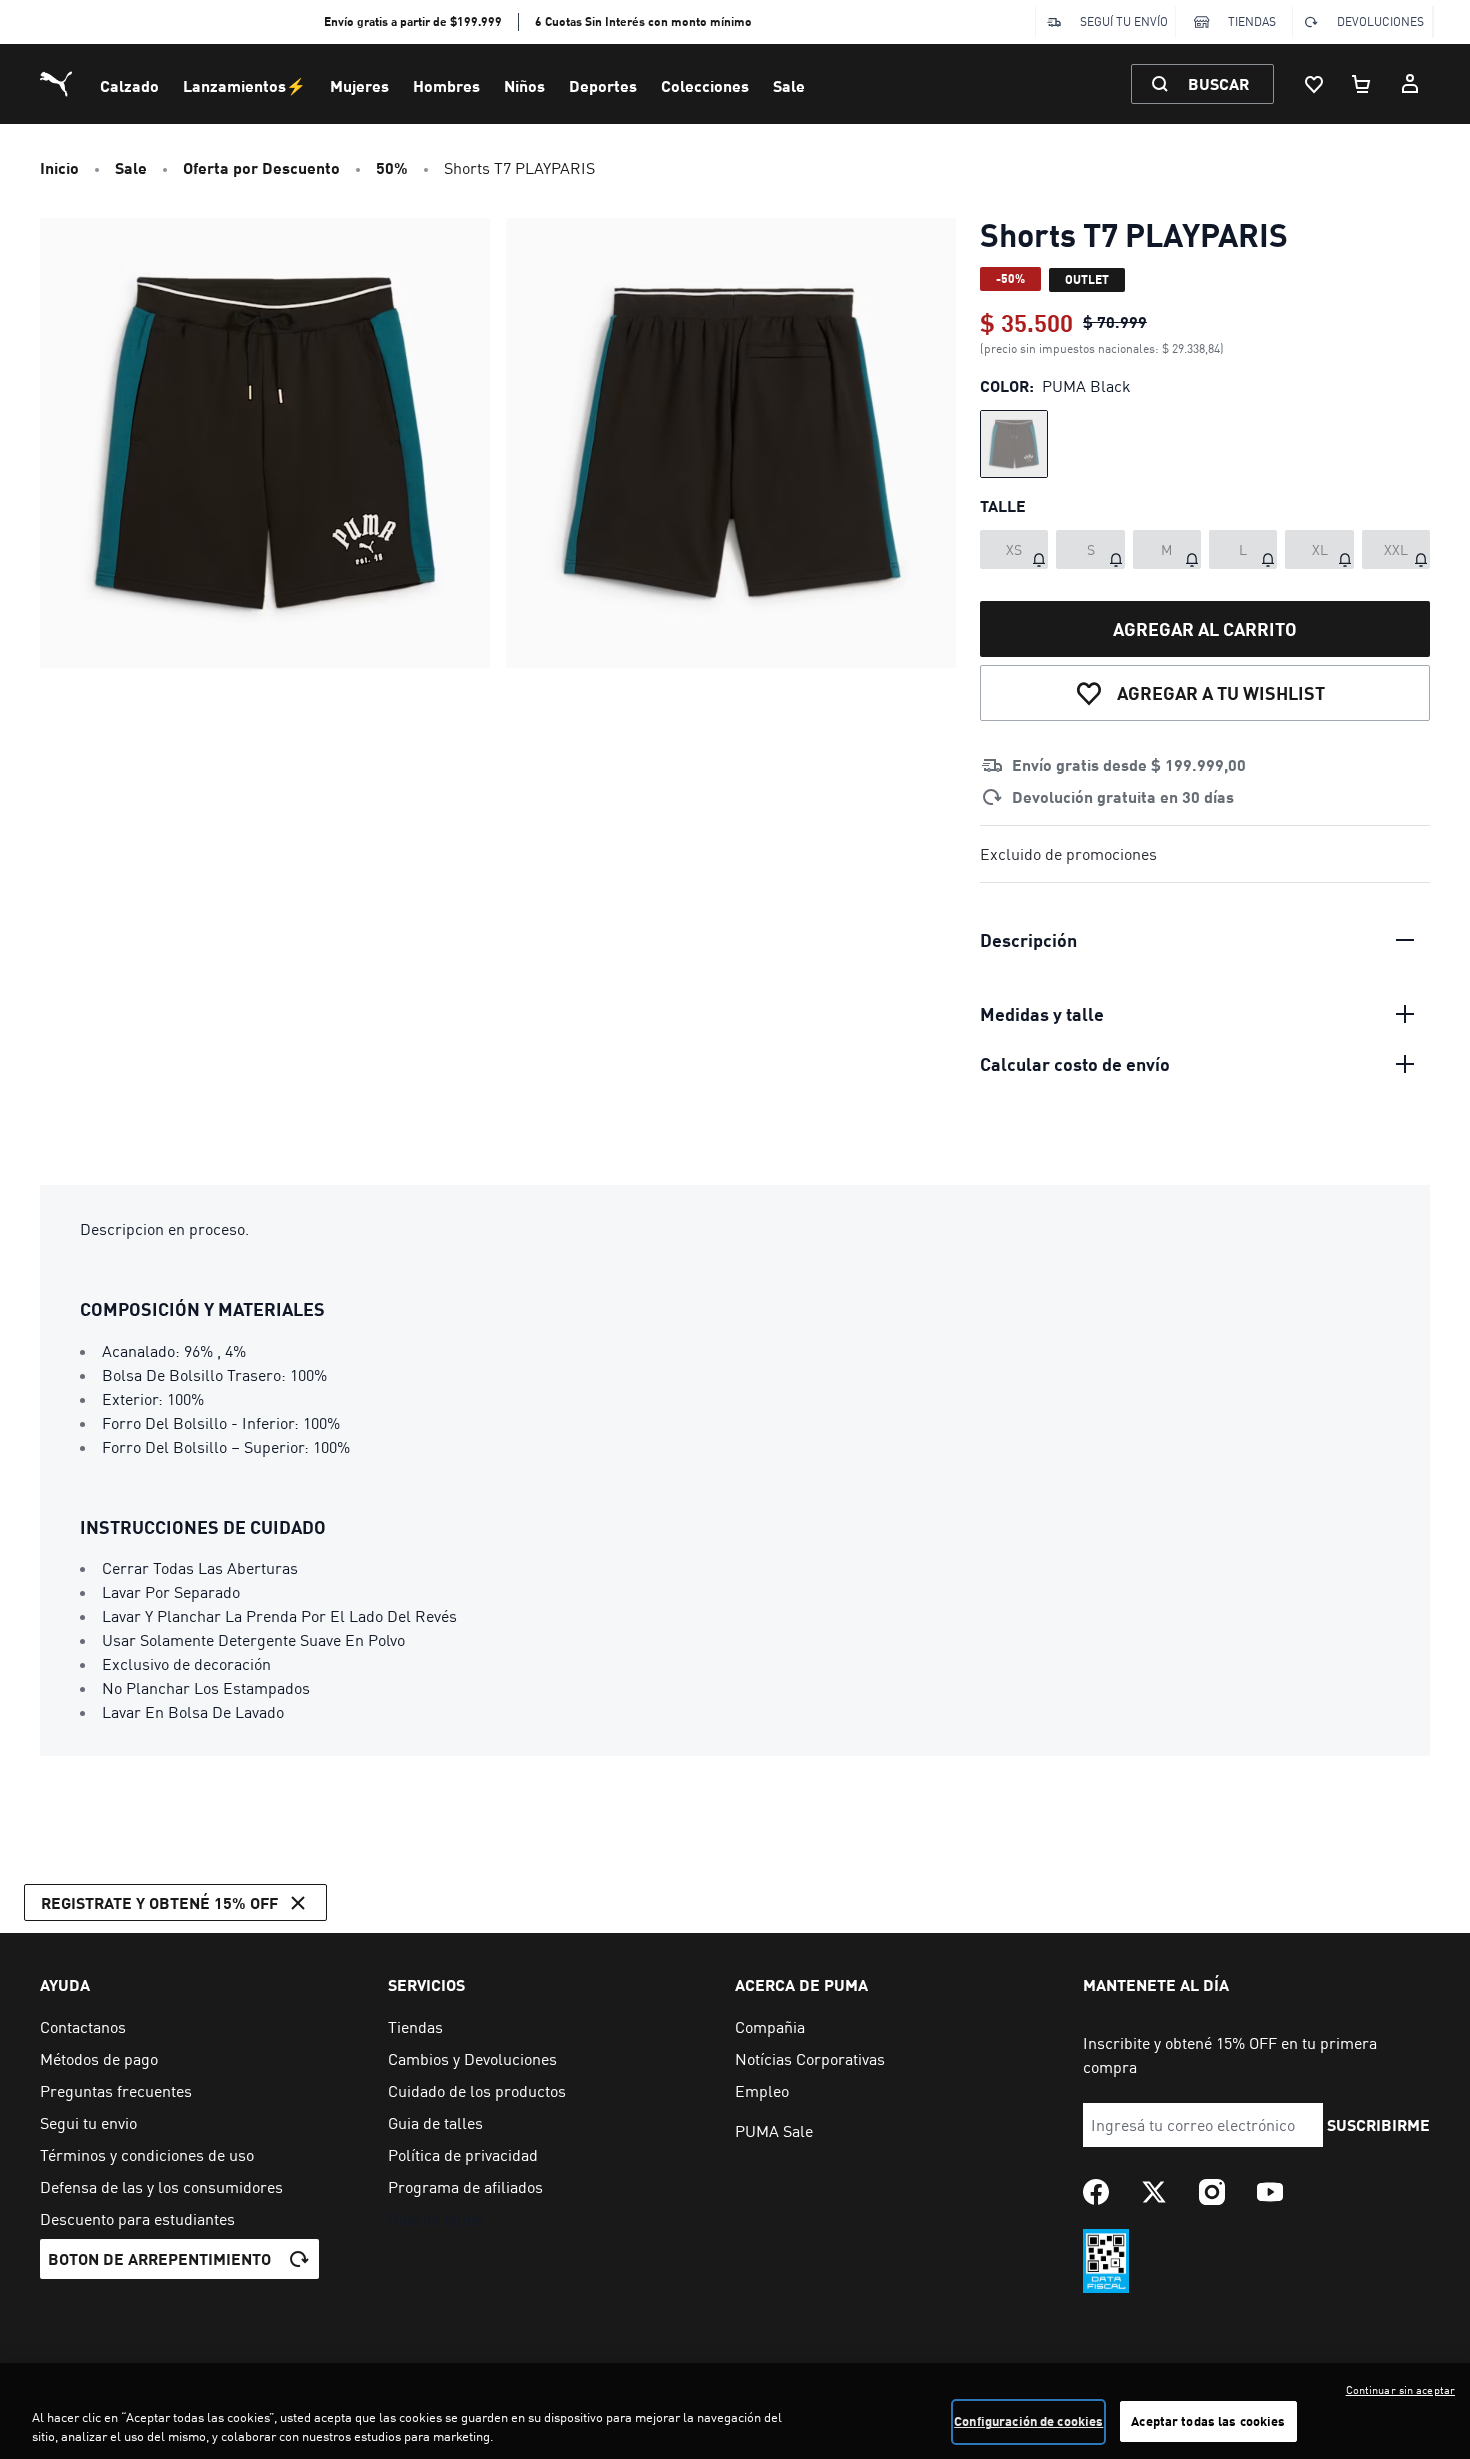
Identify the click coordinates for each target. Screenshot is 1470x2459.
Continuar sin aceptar (1400, 2390)
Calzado (129, 85)
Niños (524, 85)
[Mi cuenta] (1410, 84)
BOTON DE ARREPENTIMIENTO (159, 2258)
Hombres (446, 85)
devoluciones (1380, 21)
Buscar (1218, 83)
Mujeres (359, 85)
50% (392, 167)
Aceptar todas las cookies (1208, 2421)
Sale (789, 85)
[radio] (1014, 444)
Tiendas (1252, 21)
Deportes (603, 85)
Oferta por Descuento (261, 167)
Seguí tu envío (1124, 21)
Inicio (59, 167)
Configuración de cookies (1028, 2421)
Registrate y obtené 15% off (159, 1902)
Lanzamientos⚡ (244, 85)
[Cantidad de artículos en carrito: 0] (1362, 84)
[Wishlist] (1314, 84)
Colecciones (705, 85)
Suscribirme (1378, 2124)
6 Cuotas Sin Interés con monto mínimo (643, 21)
